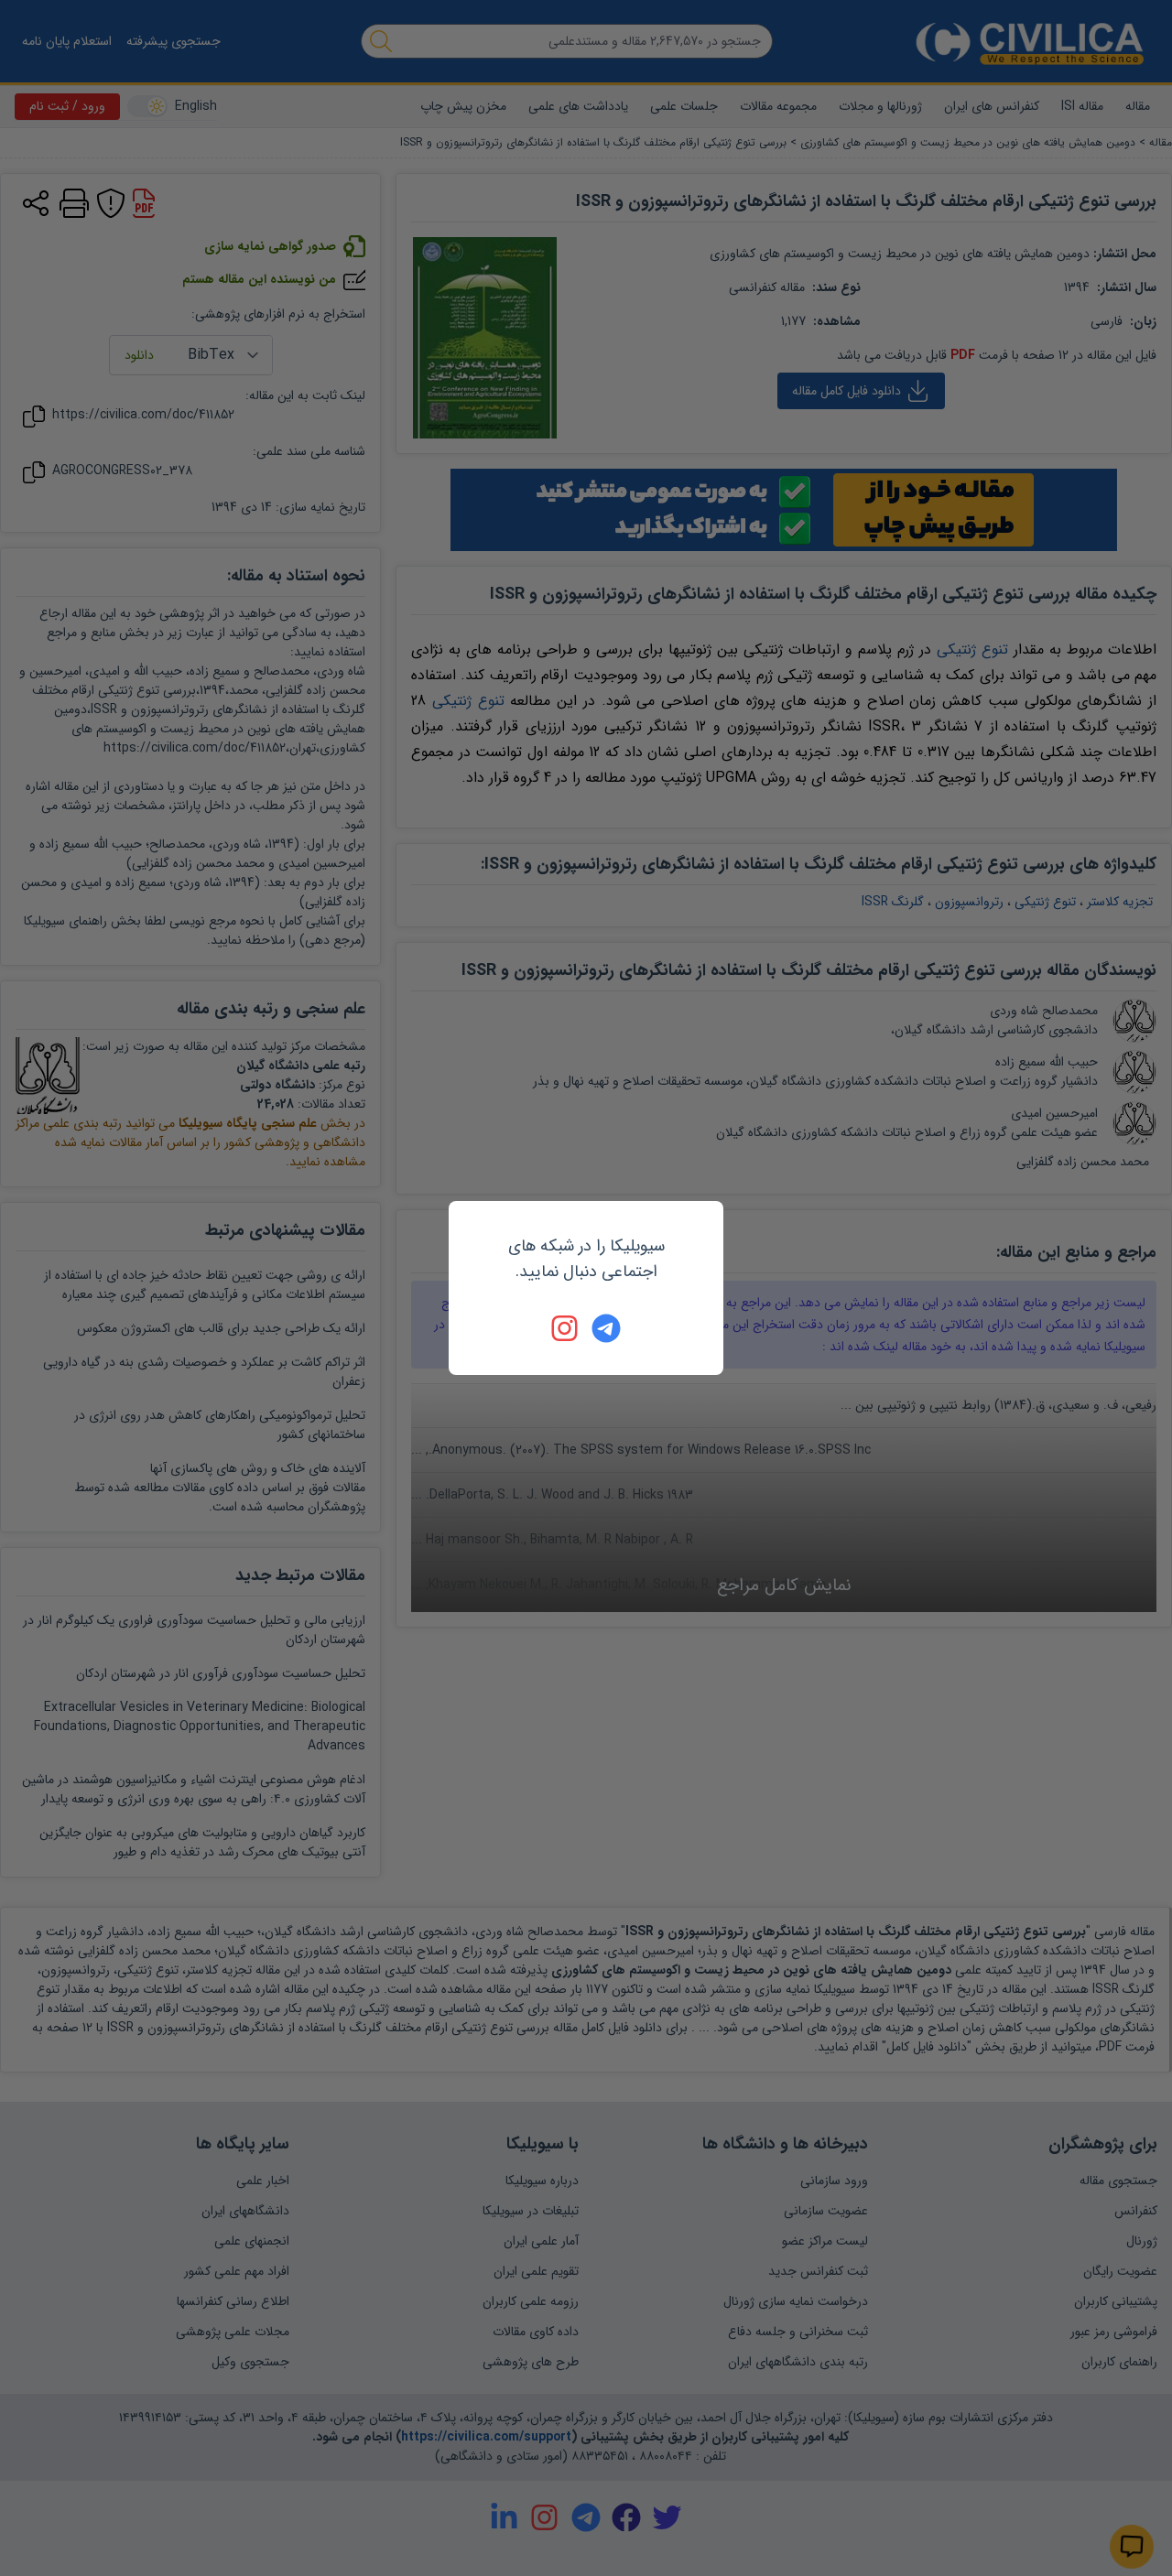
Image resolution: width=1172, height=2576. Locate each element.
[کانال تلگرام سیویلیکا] (606, 1328)
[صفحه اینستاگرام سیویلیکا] (566, 1328)
